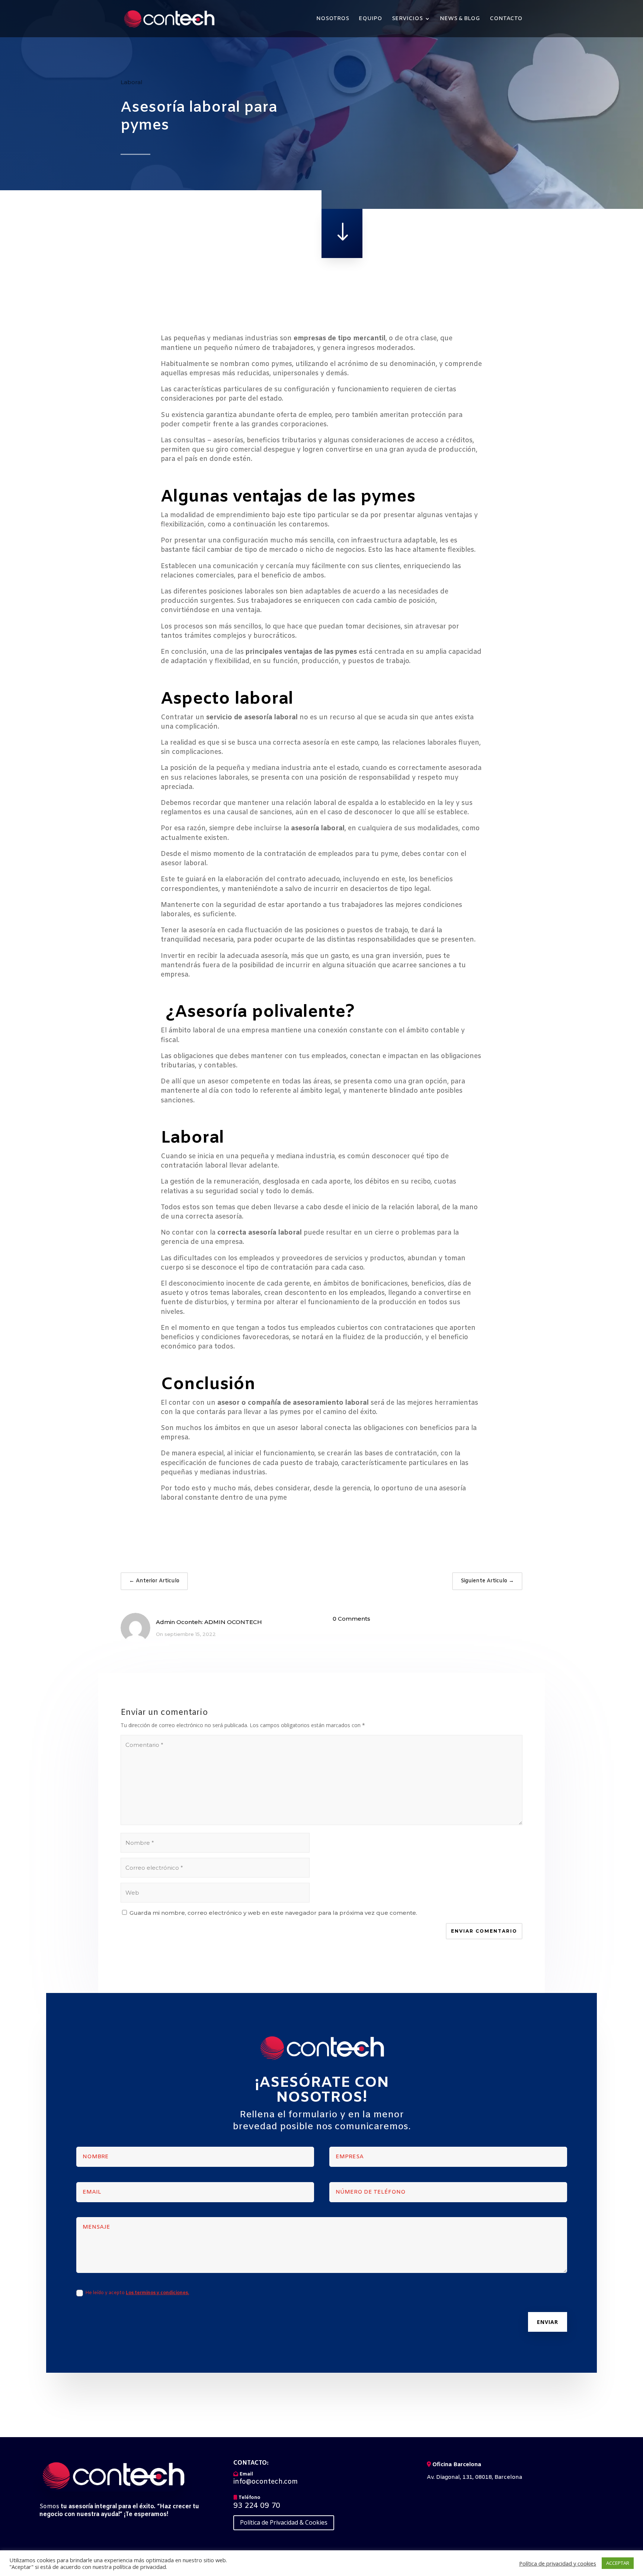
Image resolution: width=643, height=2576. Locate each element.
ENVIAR (548, 2322)
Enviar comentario (484, 1931)
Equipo (370, 19)
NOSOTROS (333, 19)
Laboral (132, 82)
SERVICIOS (407, 19)
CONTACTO (506, 19)
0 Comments (351, 1619)
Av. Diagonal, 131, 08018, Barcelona (474, 2477)
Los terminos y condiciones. (157, 2293)
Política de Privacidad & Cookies (284, 2522)
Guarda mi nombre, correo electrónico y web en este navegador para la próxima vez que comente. (273, 1913)
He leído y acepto (137, 2293)
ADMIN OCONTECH (233, 1622)
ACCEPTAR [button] (618, 2563)
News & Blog (460, 19)
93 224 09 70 (257, 2506)
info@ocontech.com (265, 2482)
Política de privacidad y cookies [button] (558, 2563)
